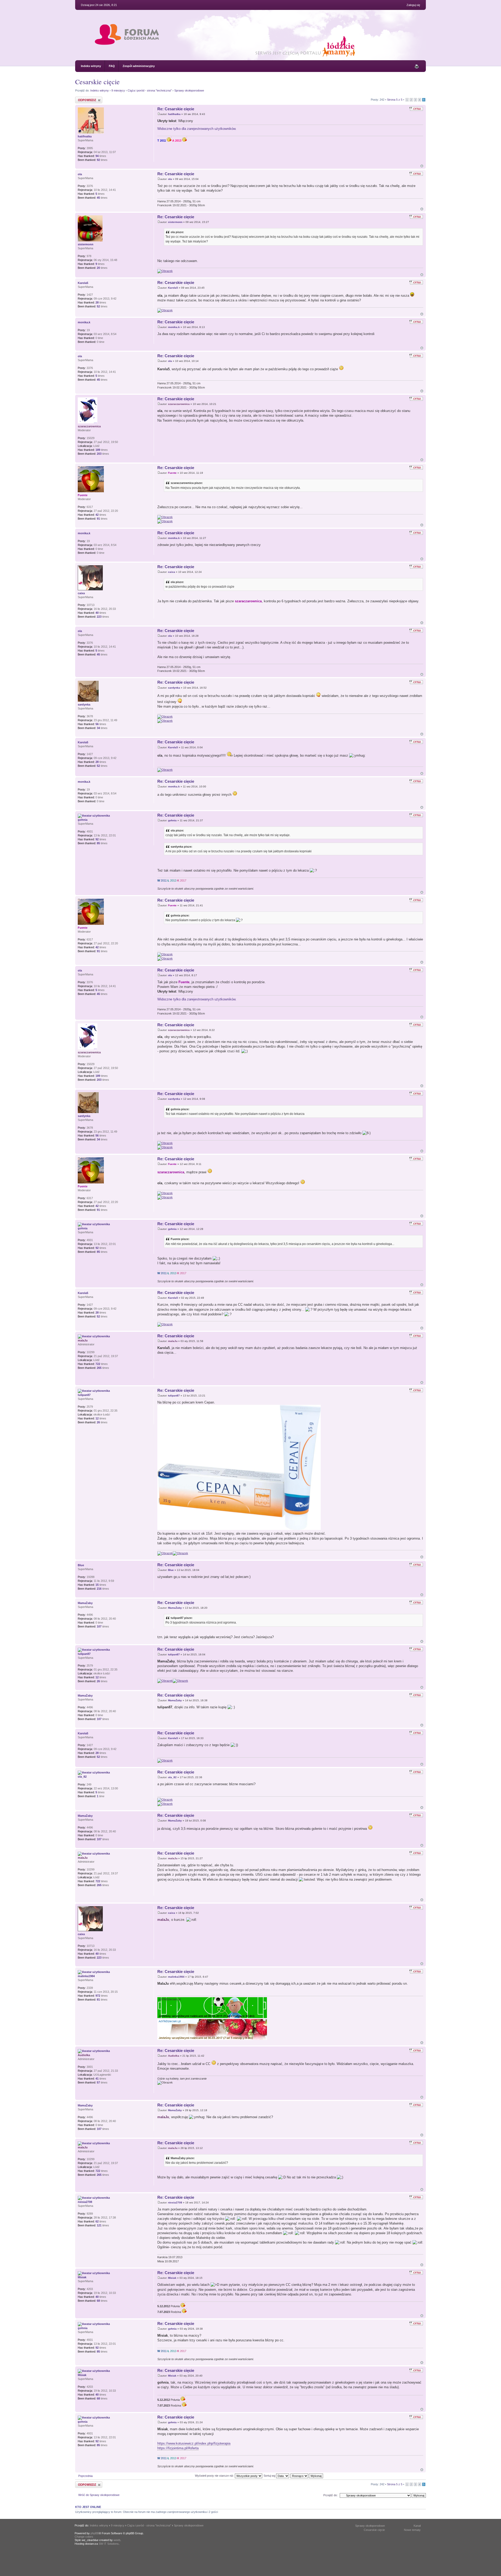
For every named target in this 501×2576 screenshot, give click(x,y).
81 (98, 2000)
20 (98, 268)
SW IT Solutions (109, 2544)
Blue (171, 1570)
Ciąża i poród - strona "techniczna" (150, 90)
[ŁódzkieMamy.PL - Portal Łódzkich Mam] (237, 56)
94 (97, 156)
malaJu (173, 1341)
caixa (172, 572)
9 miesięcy (118, 90)
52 (98, 306)
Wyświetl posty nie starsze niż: (215, 2476)
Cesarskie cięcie (97, 82)
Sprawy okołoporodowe (189, 90)
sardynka (174, 688)
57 (98, 2082)
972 (98, 1996)
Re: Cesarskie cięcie (176, 109)
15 (97, 1585)
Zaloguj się (413, 5)
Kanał (417, 2526)
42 (97, 515)
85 (98, 843)
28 (97, 302)
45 (98, 198)
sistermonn (175, 222)
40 (97, 613)
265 (99, 1368)
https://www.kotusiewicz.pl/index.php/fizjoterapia (194, 2443)
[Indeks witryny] (127, 40)
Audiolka (174, 2056)
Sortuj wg (270, 2476)
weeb (117, 2540)
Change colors (84, 2537)
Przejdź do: (330, 2495)
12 (97, 1418)
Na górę (422, 166)
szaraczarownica (179, 404)
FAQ (112, 66)
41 (97, 2079)
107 (99, 1626)
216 (99, 1589)
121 (99, 2225)
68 (98, 2301)
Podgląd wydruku (417, 66)
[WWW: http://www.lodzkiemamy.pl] (80, 1375)
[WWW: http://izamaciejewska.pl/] (80, 2090)
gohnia (172, 820)
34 (98, 728)
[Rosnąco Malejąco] (307, 2476)
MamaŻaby (175, 1608)
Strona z (395, 100)
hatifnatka (174, 114)
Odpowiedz (82, 98)
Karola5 (173, 288)
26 (98, 1422)
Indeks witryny (91, 66)
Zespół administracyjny (139, 66)
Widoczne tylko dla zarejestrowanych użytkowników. (197, 129)
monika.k (174, 327)
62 (97, 2221)
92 (98, 160)
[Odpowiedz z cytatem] (416, 109)
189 (98, 450)
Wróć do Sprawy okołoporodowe (99, 2495)
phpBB (95, 2533)
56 (97, 724)
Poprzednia (85, 2476)
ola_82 (172, 1777)
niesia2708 (175, 2203)
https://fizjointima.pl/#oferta (178, 2448)
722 (98, 1364)
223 (99, 617)
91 (98, 519)
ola (170, 179)
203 (99, 454)
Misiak (172, 2278)
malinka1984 (176, 1977)
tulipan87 (174, 1396)
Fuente (172, 473)
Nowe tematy (412, 2530)
